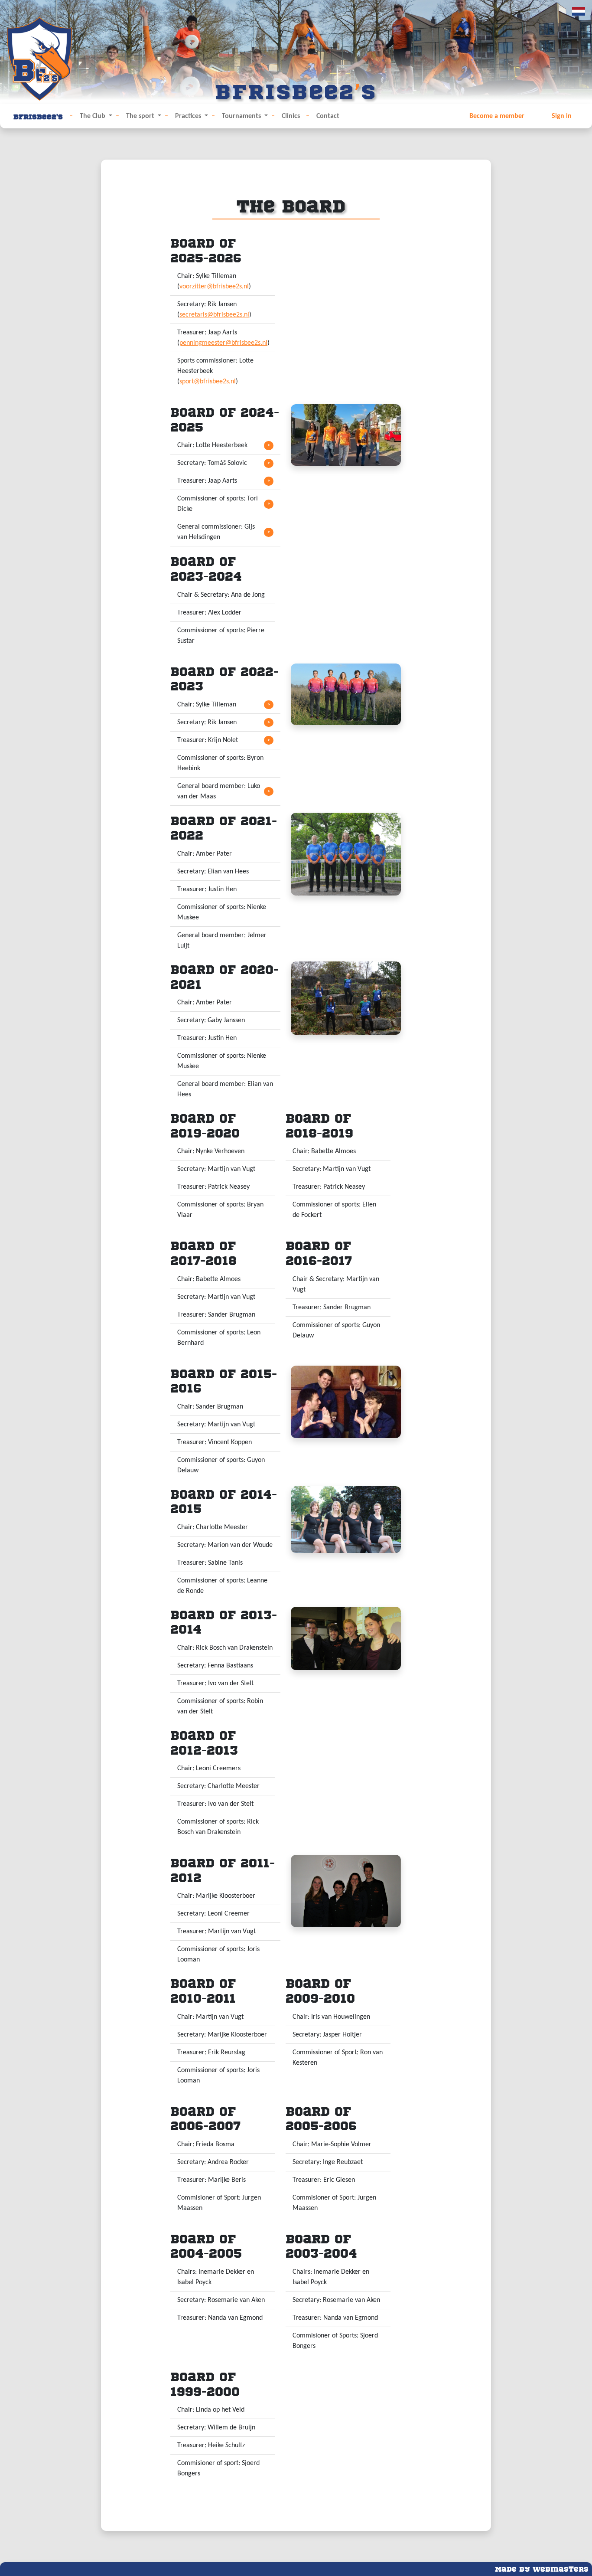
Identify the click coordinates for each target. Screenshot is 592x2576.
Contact (328, 116)
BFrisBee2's (38, 116)
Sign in (562, 116)
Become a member (497, 116)
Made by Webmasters (542, 2568)
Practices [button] (189, 116)
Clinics (291, 116)
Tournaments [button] (242, 116)
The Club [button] (93, 116)
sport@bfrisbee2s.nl (208, 382)
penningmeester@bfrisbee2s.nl (223, 343)
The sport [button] (141, 116)
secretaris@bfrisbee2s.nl (214, 315)
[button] (225, 446)
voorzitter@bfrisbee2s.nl (214, 287)
